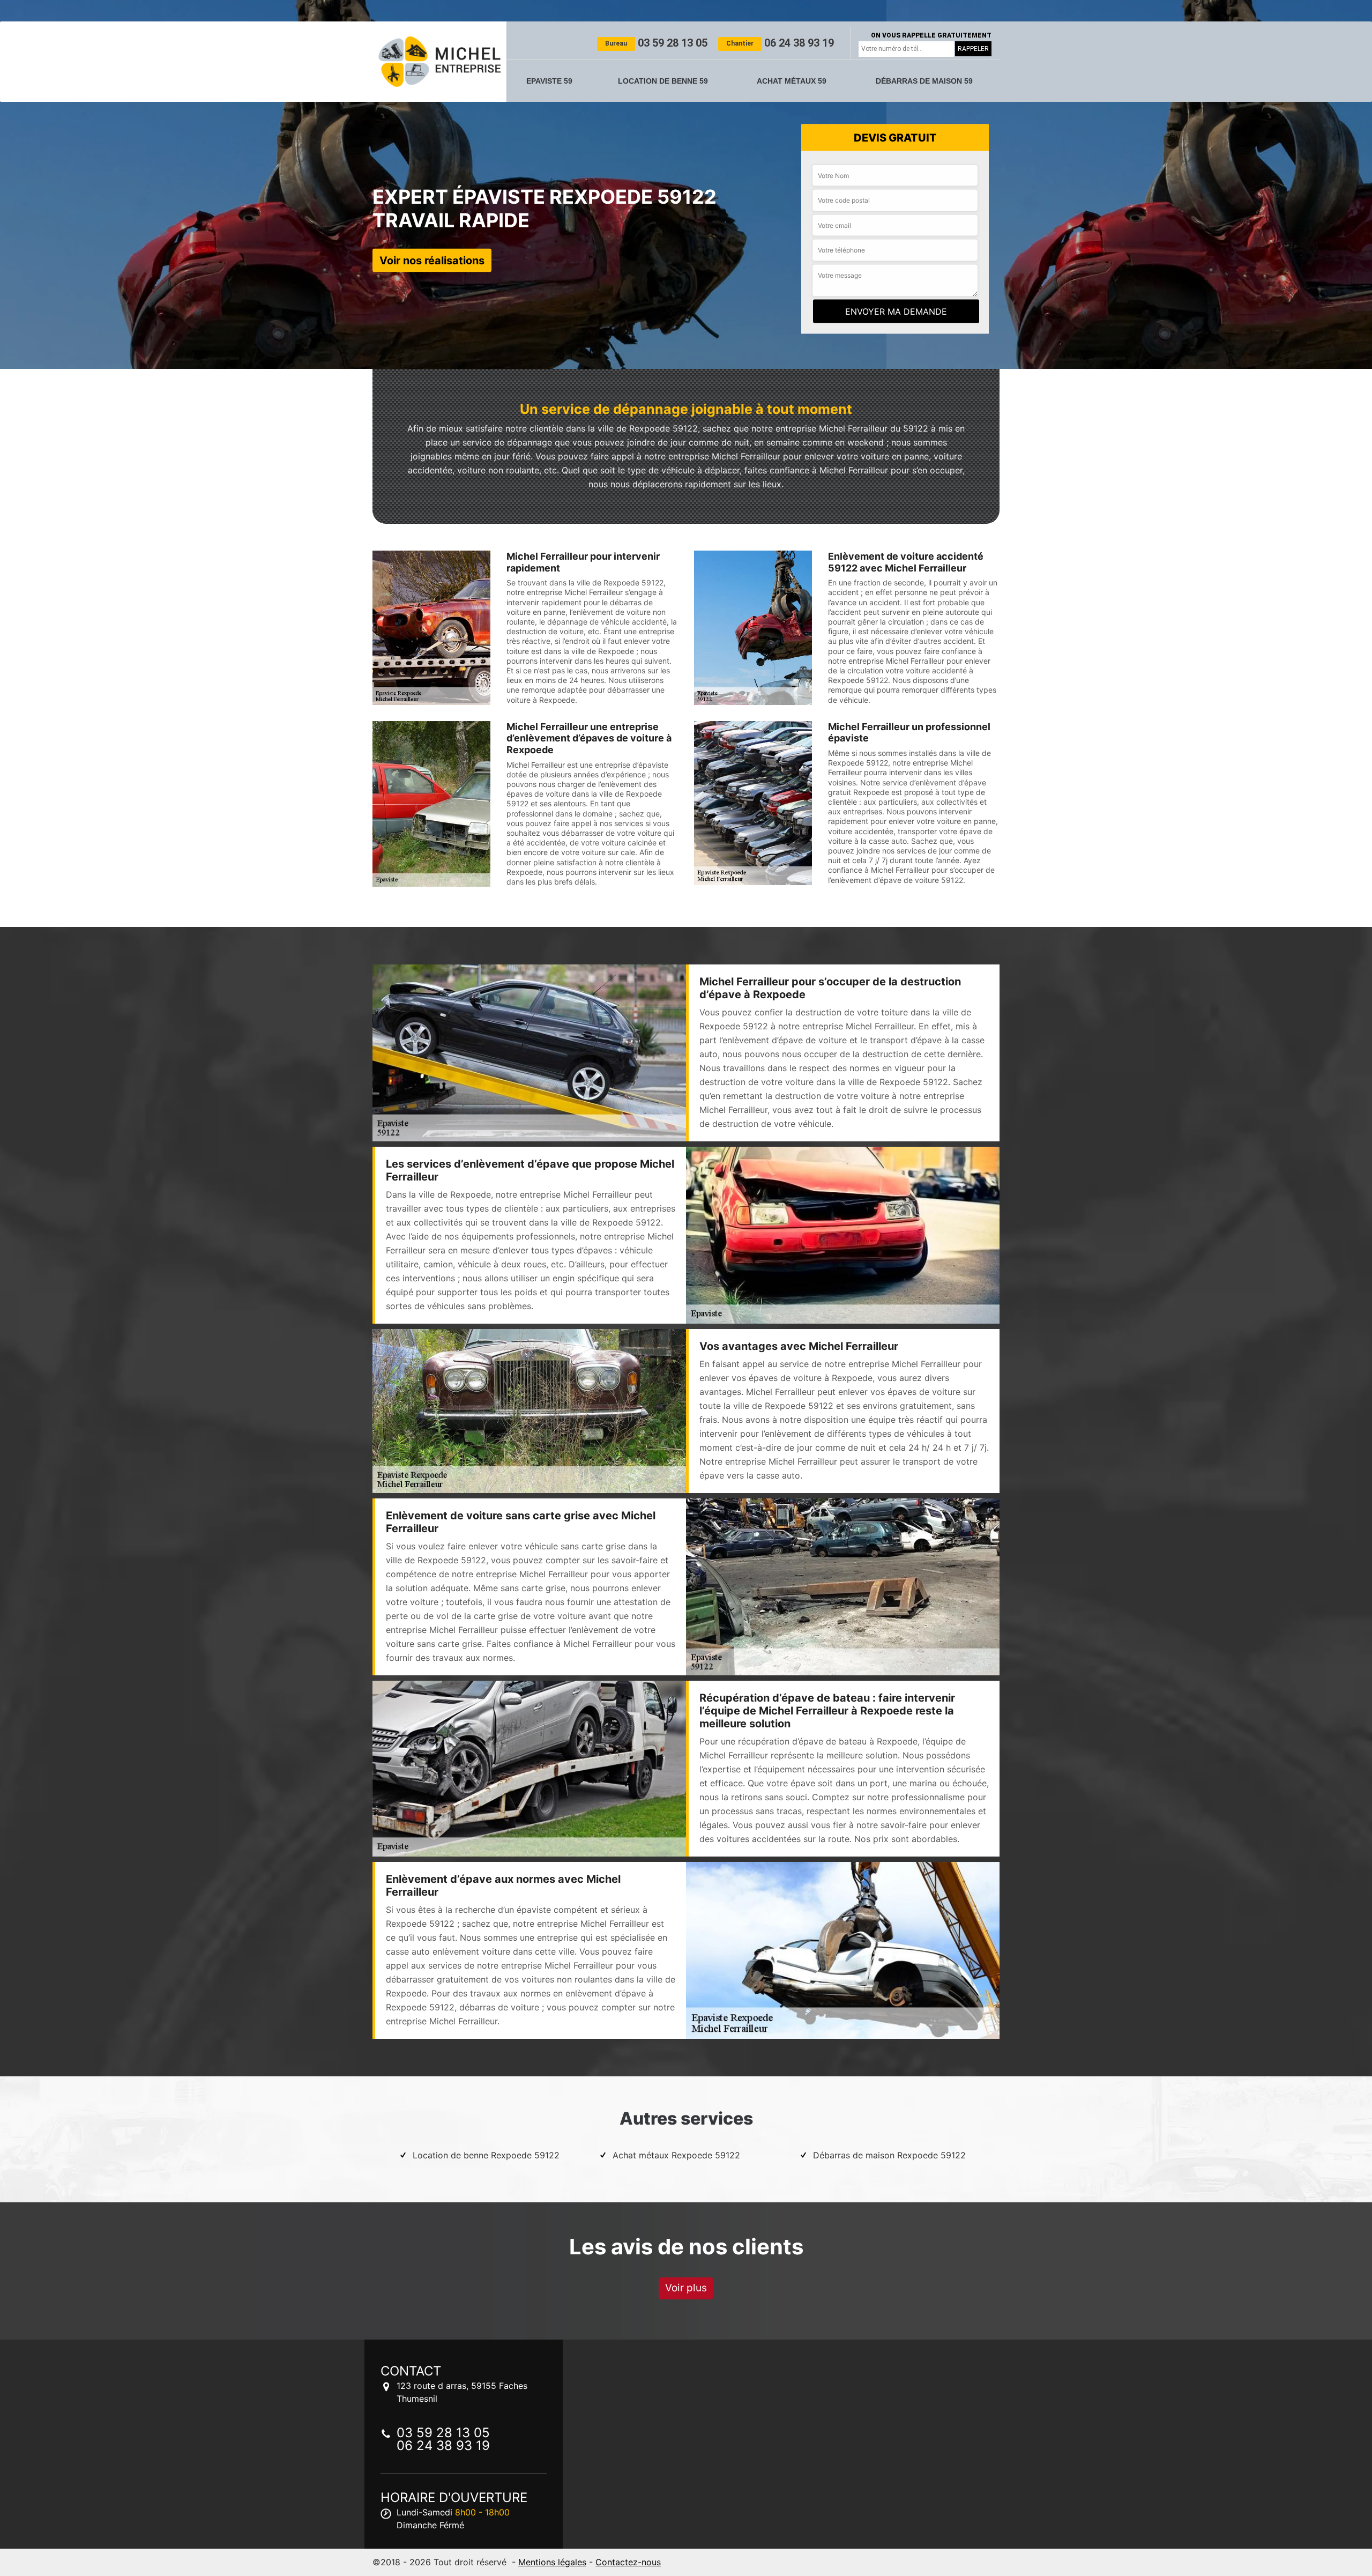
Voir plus (686, 2288)
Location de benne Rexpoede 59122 (486, 2155)
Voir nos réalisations (432, 260)
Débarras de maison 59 (924, 81)
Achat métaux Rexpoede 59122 (676, 2155)
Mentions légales (552, 2562)
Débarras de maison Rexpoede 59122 (889, 2155)
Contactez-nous (628, 2562)
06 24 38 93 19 (780, 43)
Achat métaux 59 (792, 81)
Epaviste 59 (549, 81)
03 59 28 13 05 (656, 43)
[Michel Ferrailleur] (439, 62)
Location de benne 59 (663, 81)
